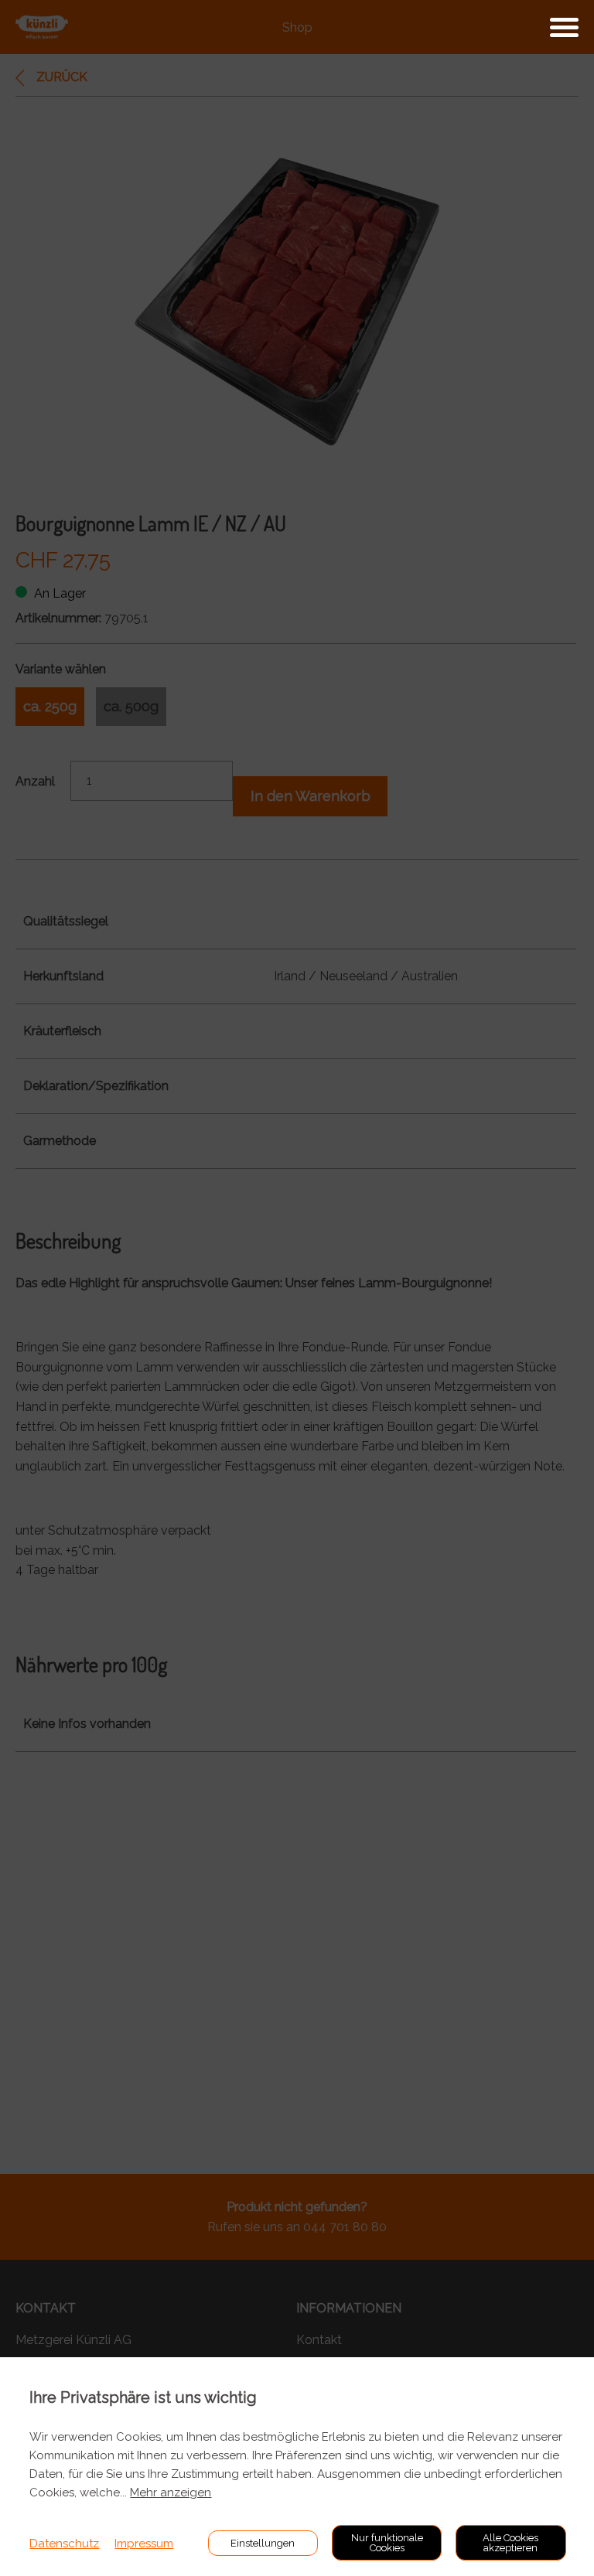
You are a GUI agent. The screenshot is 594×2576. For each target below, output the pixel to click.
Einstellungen (263, 2543)
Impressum (144, 2544)
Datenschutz (64, 2544)
